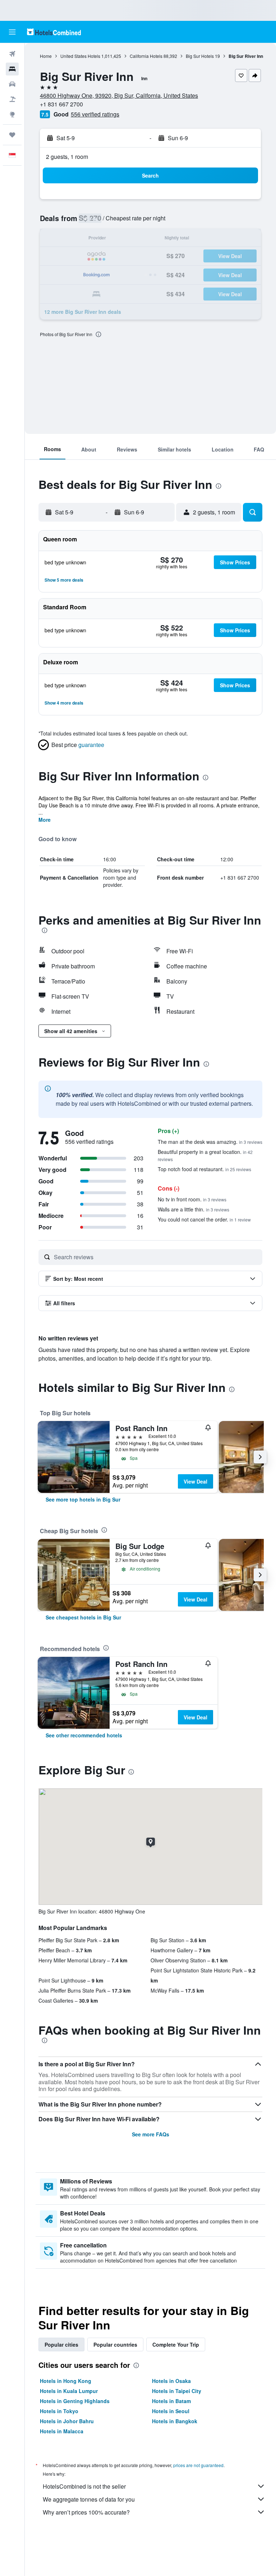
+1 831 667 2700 (61, 104)
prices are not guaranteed (198, 2465)
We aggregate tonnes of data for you (89, 2499)
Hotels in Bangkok (175, 2421)
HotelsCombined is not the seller (84, 2486)
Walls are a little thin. (194, 1209)
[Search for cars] (12, 84)
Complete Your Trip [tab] (176, 2344)
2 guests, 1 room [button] (67, 157)
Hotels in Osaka (171, 2381)
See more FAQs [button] (151, 2134)
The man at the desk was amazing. (210, 1142)
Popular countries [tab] (115, 2344)
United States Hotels (80, 56)
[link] (83, 1499)
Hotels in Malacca (62, 2431)
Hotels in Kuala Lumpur (69, 2391)
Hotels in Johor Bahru (67, 2421)
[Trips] (12, 135)
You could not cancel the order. (204, 1219)
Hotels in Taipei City (177, 2391)
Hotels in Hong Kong (66, 2381)
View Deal (195, 1481)
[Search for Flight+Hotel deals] (12, 99)
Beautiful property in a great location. (205, 1155)
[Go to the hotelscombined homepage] (54, 32)
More (45, 820)
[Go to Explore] (12, 114)
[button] (12, 32)
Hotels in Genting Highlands (75, 2401)
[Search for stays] (12, 69)
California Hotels (146, 56)
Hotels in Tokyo (59, 2411)
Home (46, 56)
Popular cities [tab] (61, 2344)
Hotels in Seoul (171, 2411)
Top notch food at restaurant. (204, 1169)
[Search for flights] (12, 54)
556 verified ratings (95, 114)
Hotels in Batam (171, 2401)
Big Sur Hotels (200, 56)
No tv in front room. (192, 1199)
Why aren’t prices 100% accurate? (86, 2512)
